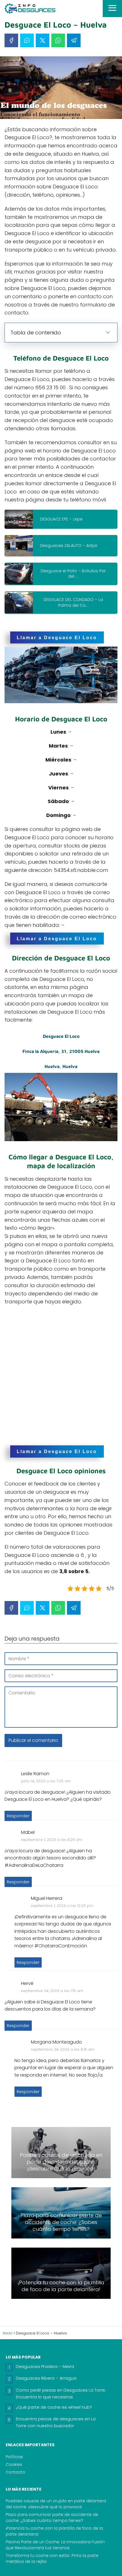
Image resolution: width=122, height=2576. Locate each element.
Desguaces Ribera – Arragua (46, 2378)
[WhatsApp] (58, 40)
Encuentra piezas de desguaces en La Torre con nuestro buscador (56, 2422)
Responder (18, 1816)
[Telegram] (74, 40)
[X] (43, 40)
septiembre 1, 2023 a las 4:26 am (52, 1840)
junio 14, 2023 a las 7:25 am (46, 1781)
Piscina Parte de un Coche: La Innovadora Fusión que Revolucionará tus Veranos (55, 2545)
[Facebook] (11, 40)
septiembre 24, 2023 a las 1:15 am (52, 1991)
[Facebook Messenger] (27, 40)
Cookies (14, 2464)
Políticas (14, 2457)
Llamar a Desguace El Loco (57, 637)
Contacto (15, 2472)
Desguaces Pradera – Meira (45, 2366)
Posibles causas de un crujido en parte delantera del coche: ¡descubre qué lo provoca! (56, 2504)
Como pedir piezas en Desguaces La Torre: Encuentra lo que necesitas (61, 2393)
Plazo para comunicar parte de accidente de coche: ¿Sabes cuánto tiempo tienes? (52, 2518)
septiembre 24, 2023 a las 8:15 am (63, 2049)
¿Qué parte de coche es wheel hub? (54, 2407)
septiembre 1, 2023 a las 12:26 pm (62, 1906)
